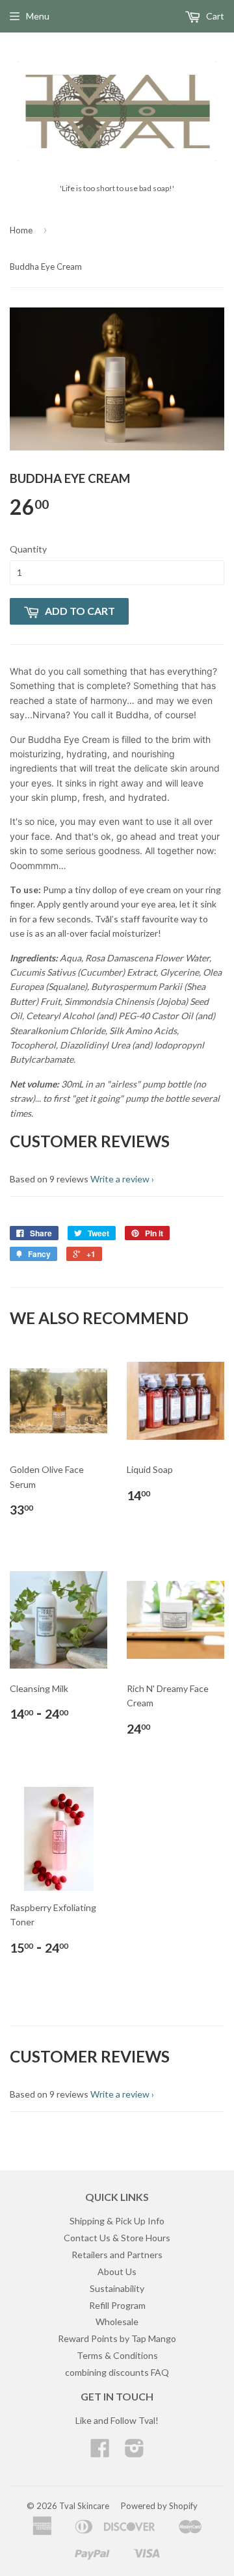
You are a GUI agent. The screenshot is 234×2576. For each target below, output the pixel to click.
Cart (214, 16)
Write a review (120, 1179)
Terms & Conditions (117, 2355)
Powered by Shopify (159, 2506)
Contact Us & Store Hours (117, 2238)
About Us (117, 2271)
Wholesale (117, 2322)
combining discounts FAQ (117, 2372)
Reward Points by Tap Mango (117, 2338)
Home (21, 230)
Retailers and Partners (117, 2255)
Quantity (28, 549)
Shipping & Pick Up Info (117, 2221)
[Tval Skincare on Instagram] (135, 2452)
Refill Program (117, 2305)
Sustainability (117, 2288)
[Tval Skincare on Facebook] (100, 2452)
